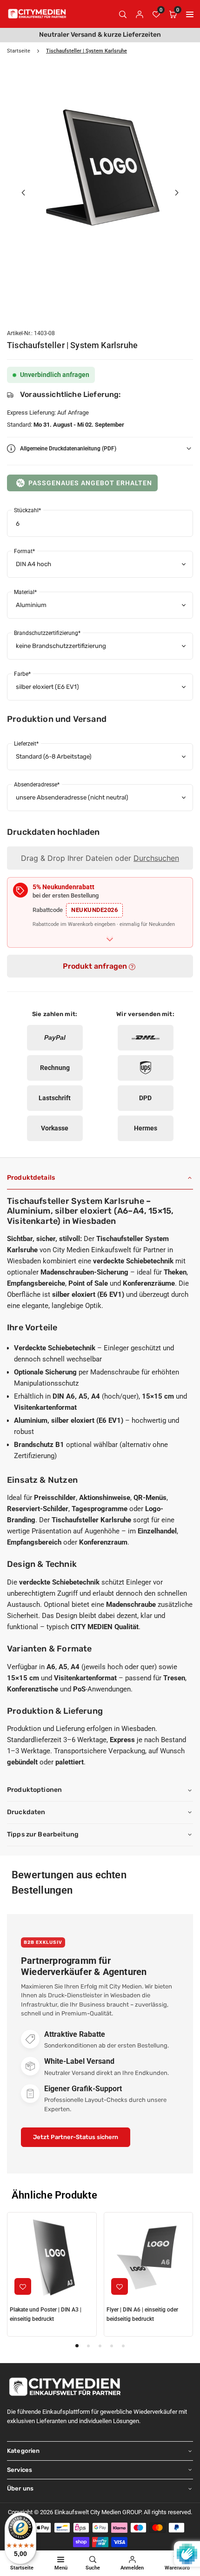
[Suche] (123, 14)
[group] (100, 165)
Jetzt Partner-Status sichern (76, 2137)
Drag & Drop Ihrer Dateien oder (100, 858)
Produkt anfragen (96, 966)
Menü (61, 2568)
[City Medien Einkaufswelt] (37, 13)
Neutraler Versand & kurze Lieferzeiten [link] (100, 35)
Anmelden (132, 2568)
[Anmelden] (140, 14)
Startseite (19, 51)
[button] (190, 14)
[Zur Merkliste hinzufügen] (23, 2286)
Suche (93, 2568)
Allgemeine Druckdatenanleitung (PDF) (68, 449)
